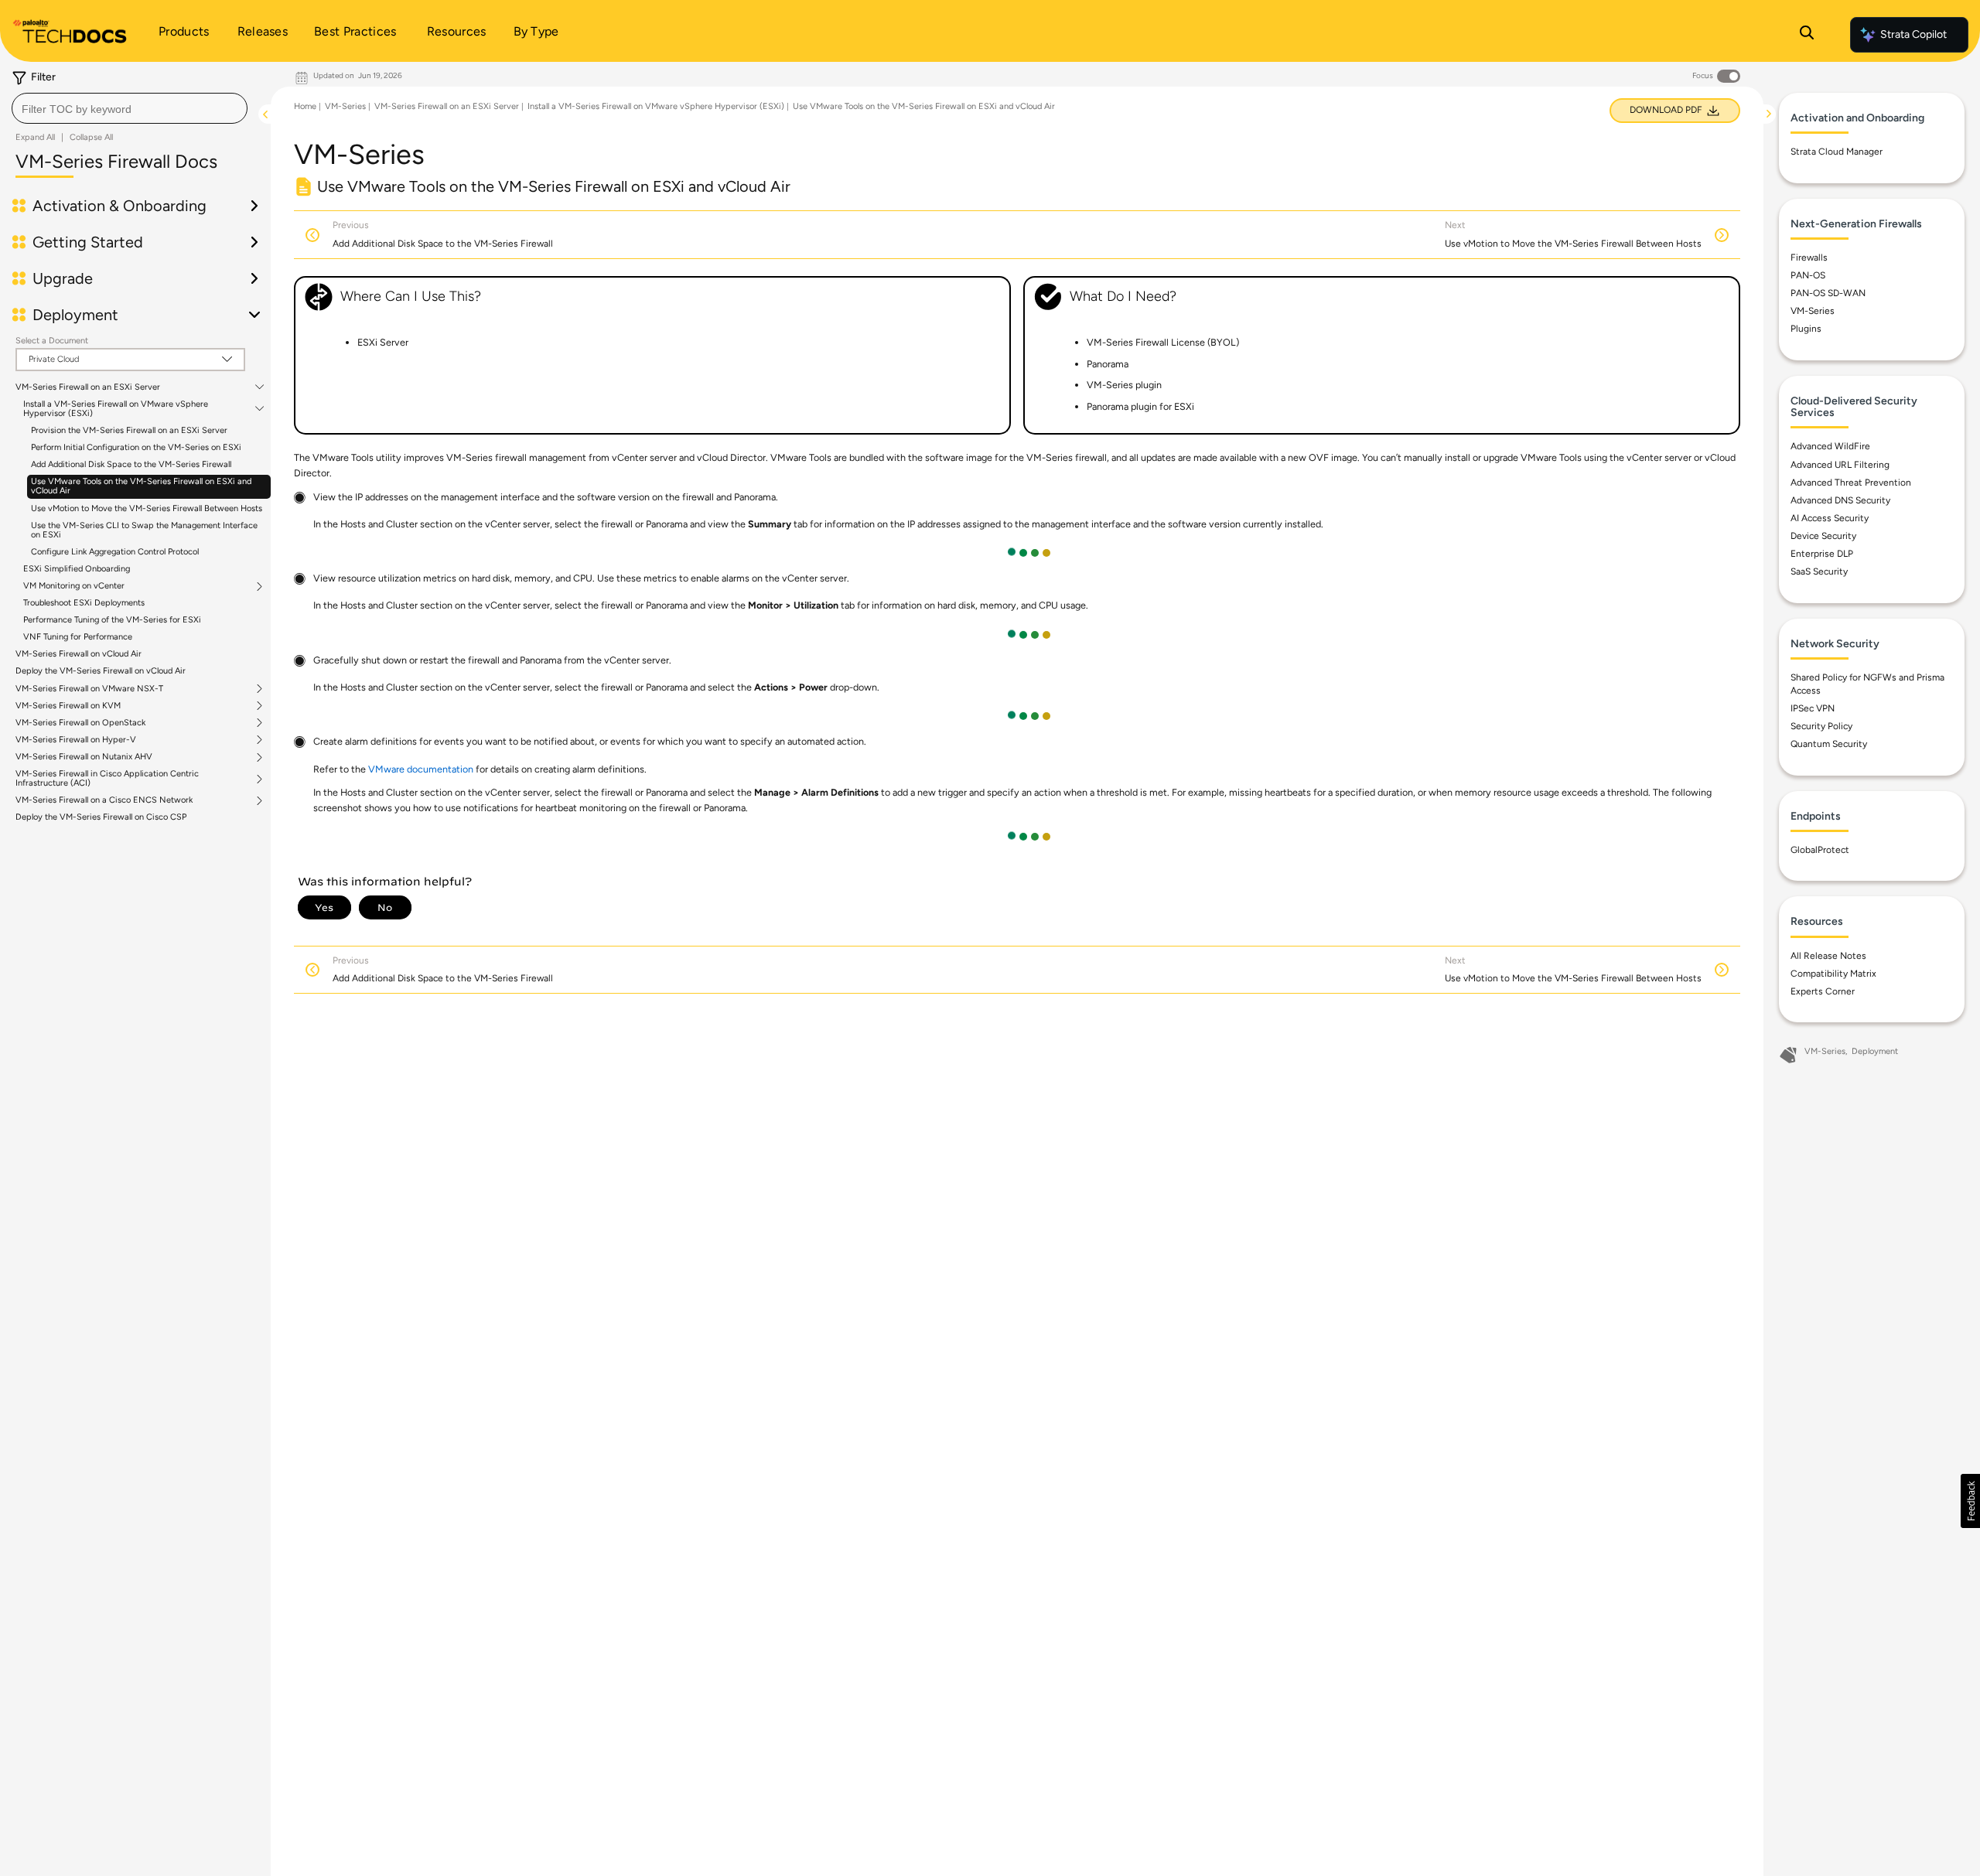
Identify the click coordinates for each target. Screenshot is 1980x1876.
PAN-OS (1808, 275)
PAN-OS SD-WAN (1828, 293)
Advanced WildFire (1830, 446)
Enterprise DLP (1822, 554)
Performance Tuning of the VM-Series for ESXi (112, 620)
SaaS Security (1819, 571)
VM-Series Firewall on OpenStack (80, 723)
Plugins (1806, 329)
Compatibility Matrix (1833, 974)
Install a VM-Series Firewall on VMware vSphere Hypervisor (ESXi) (116, 409)
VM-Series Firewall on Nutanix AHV (84, 757)
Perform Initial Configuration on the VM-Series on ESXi (136, 447)
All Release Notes (1828, 956)
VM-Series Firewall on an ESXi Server (88, 387)
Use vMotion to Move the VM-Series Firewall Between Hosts (147, 508)
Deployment (1875, 1051)
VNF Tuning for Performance (78, 637)
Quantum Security (1829, 744)
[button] (1970, 1501)
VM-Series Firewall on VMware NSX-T (89, 689)
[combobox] (130, 108)
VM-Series (345, 106)
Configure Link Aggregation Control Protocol (115, 552)
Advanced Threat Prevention (1851, 483)
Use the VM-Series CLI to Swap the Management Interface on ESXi (144, 530)
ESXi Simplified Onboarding (77, 569)
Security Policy (1821, 726)
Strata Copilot (1913, 34)
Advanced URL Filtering (1840, 465)
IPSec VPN (1813, 708)
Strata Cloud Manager (1837, 152)
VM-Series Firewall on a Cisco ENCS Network (104, 800)
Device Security (1823, 536)
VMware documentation (421, 769)
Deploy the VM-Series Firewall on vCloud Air (101, 671)
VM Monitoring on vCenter (74, 586)
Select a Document (52, 341)
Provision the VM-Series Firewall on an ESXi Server (129, 430)
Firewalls (1809, 258)
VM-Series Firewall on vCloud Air (79, 654)
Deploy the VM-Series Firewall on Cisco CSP (101, 817)
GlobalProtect (1820, 850)
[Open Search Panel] (1807, 35)
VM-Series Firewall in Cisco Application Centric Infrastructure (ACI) (107, 779)
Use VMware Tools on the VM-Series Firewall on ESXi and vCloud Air (141, 486)
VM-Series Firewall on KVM (68, 706)
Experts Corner (1823, 991)
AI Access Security (1830, 518)
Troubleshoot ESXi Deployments (84, 603)
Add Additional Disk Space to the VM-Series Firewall (131, 464)
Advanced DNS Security (1840, 500)
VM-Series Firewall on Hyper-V (76, 740)
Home (305, 106)
